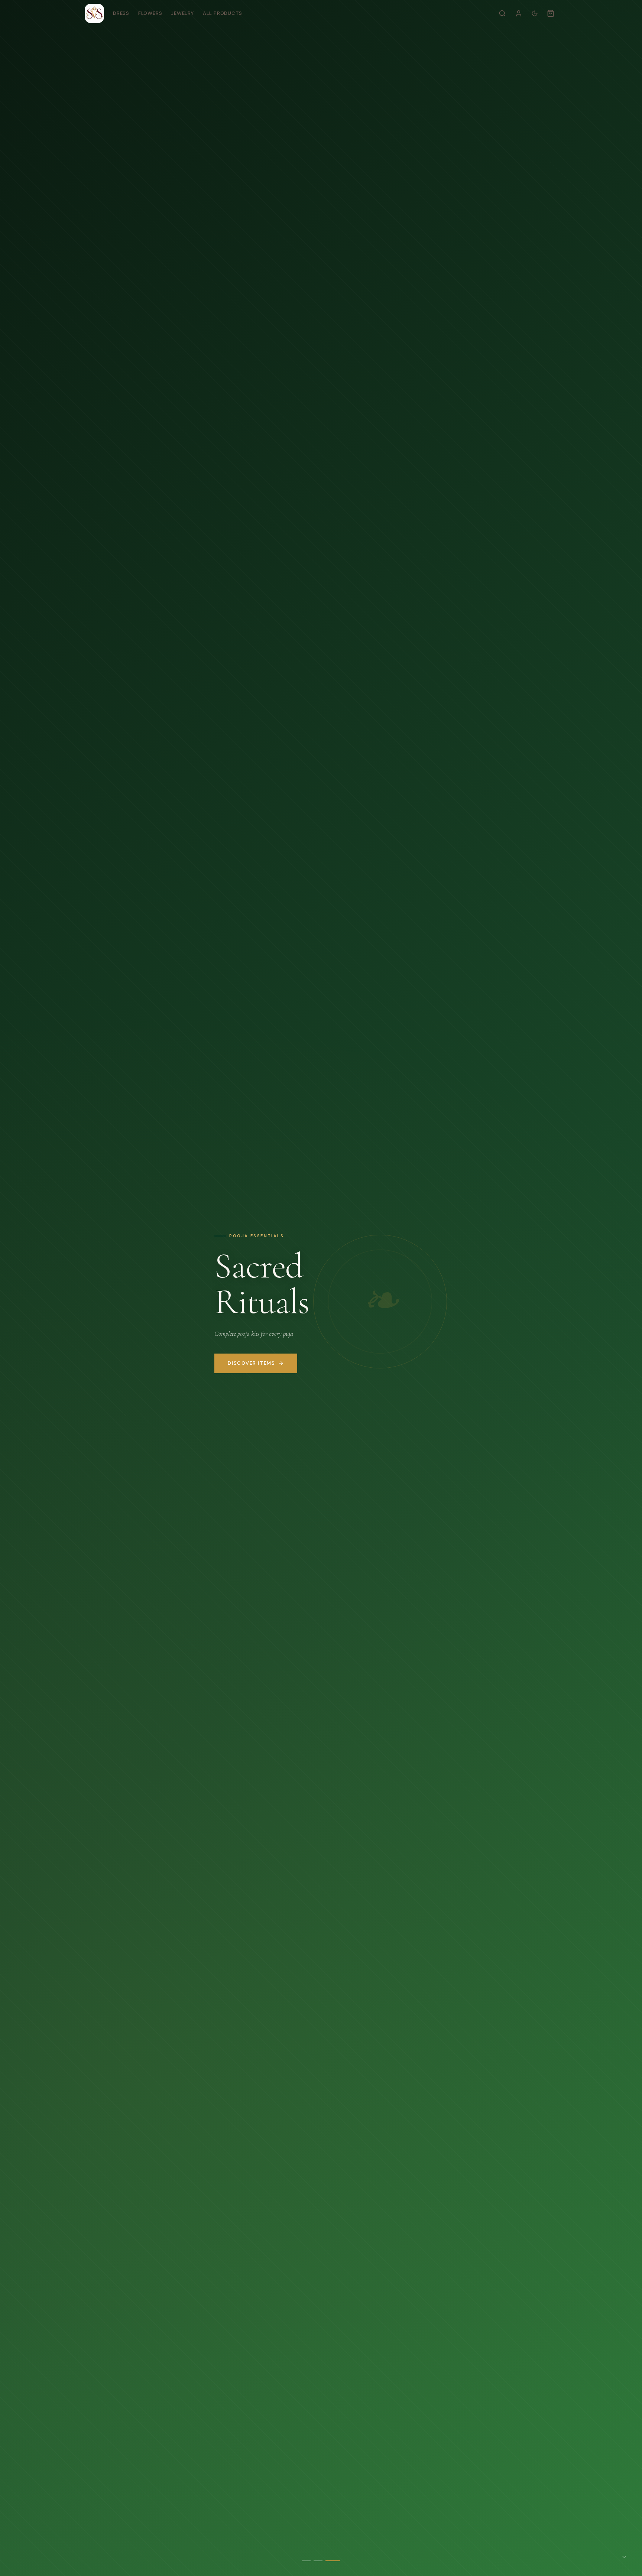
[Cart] (551, 13)
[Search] (502, 13)
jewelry (182, 13)
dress (121, 13)
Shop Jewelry (245, 1363)
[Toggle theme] (535, 13)
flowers (150, 13)
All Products (223, 13)
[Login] (519, 13)
